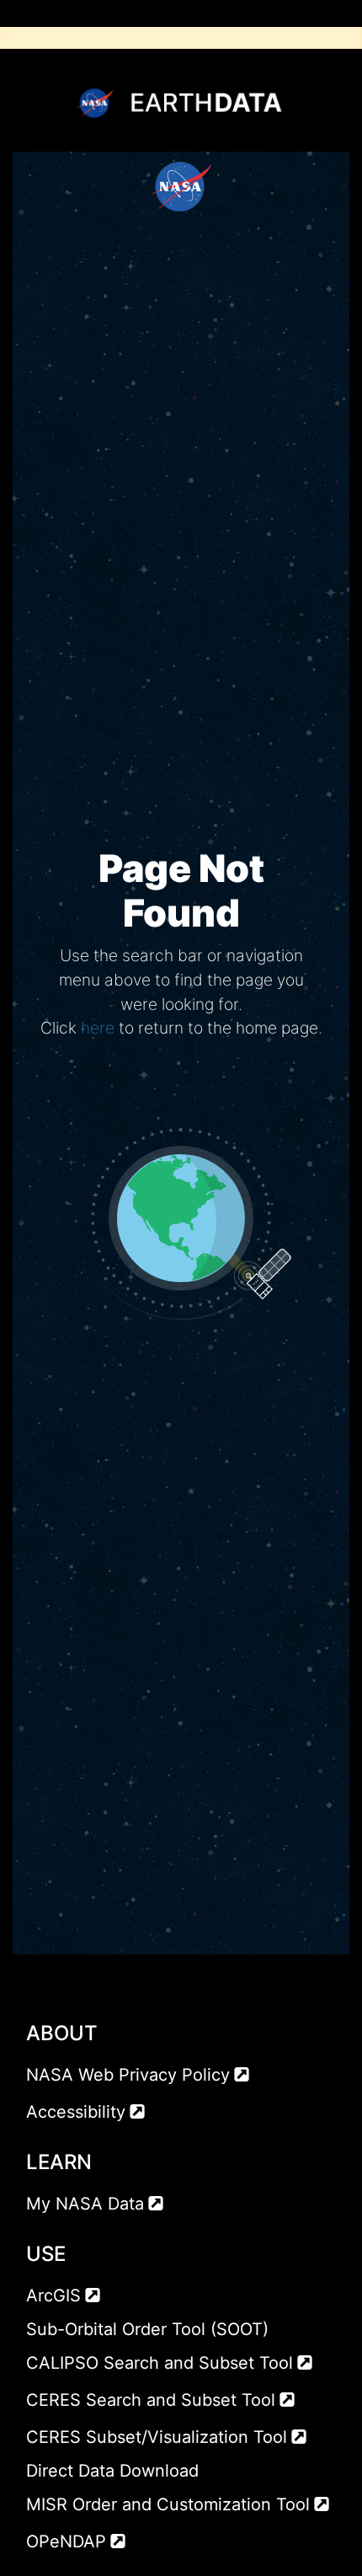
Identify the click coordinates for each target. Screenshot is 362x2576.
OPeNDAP (66, 2541)
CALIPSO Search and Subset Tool (160, 2363)
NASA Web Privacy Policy (128, 2075)
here (98, 1028)
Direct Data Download (112, 2471)
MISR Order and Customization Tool (168, 2504)
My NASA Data (85, 2204)
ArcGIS (53, 2295)
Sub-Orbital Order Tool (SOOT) (147, 2329)
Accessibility (76, 2112)
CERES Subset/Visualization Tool (157, 2437)
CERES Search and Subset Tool (151, 2400)
